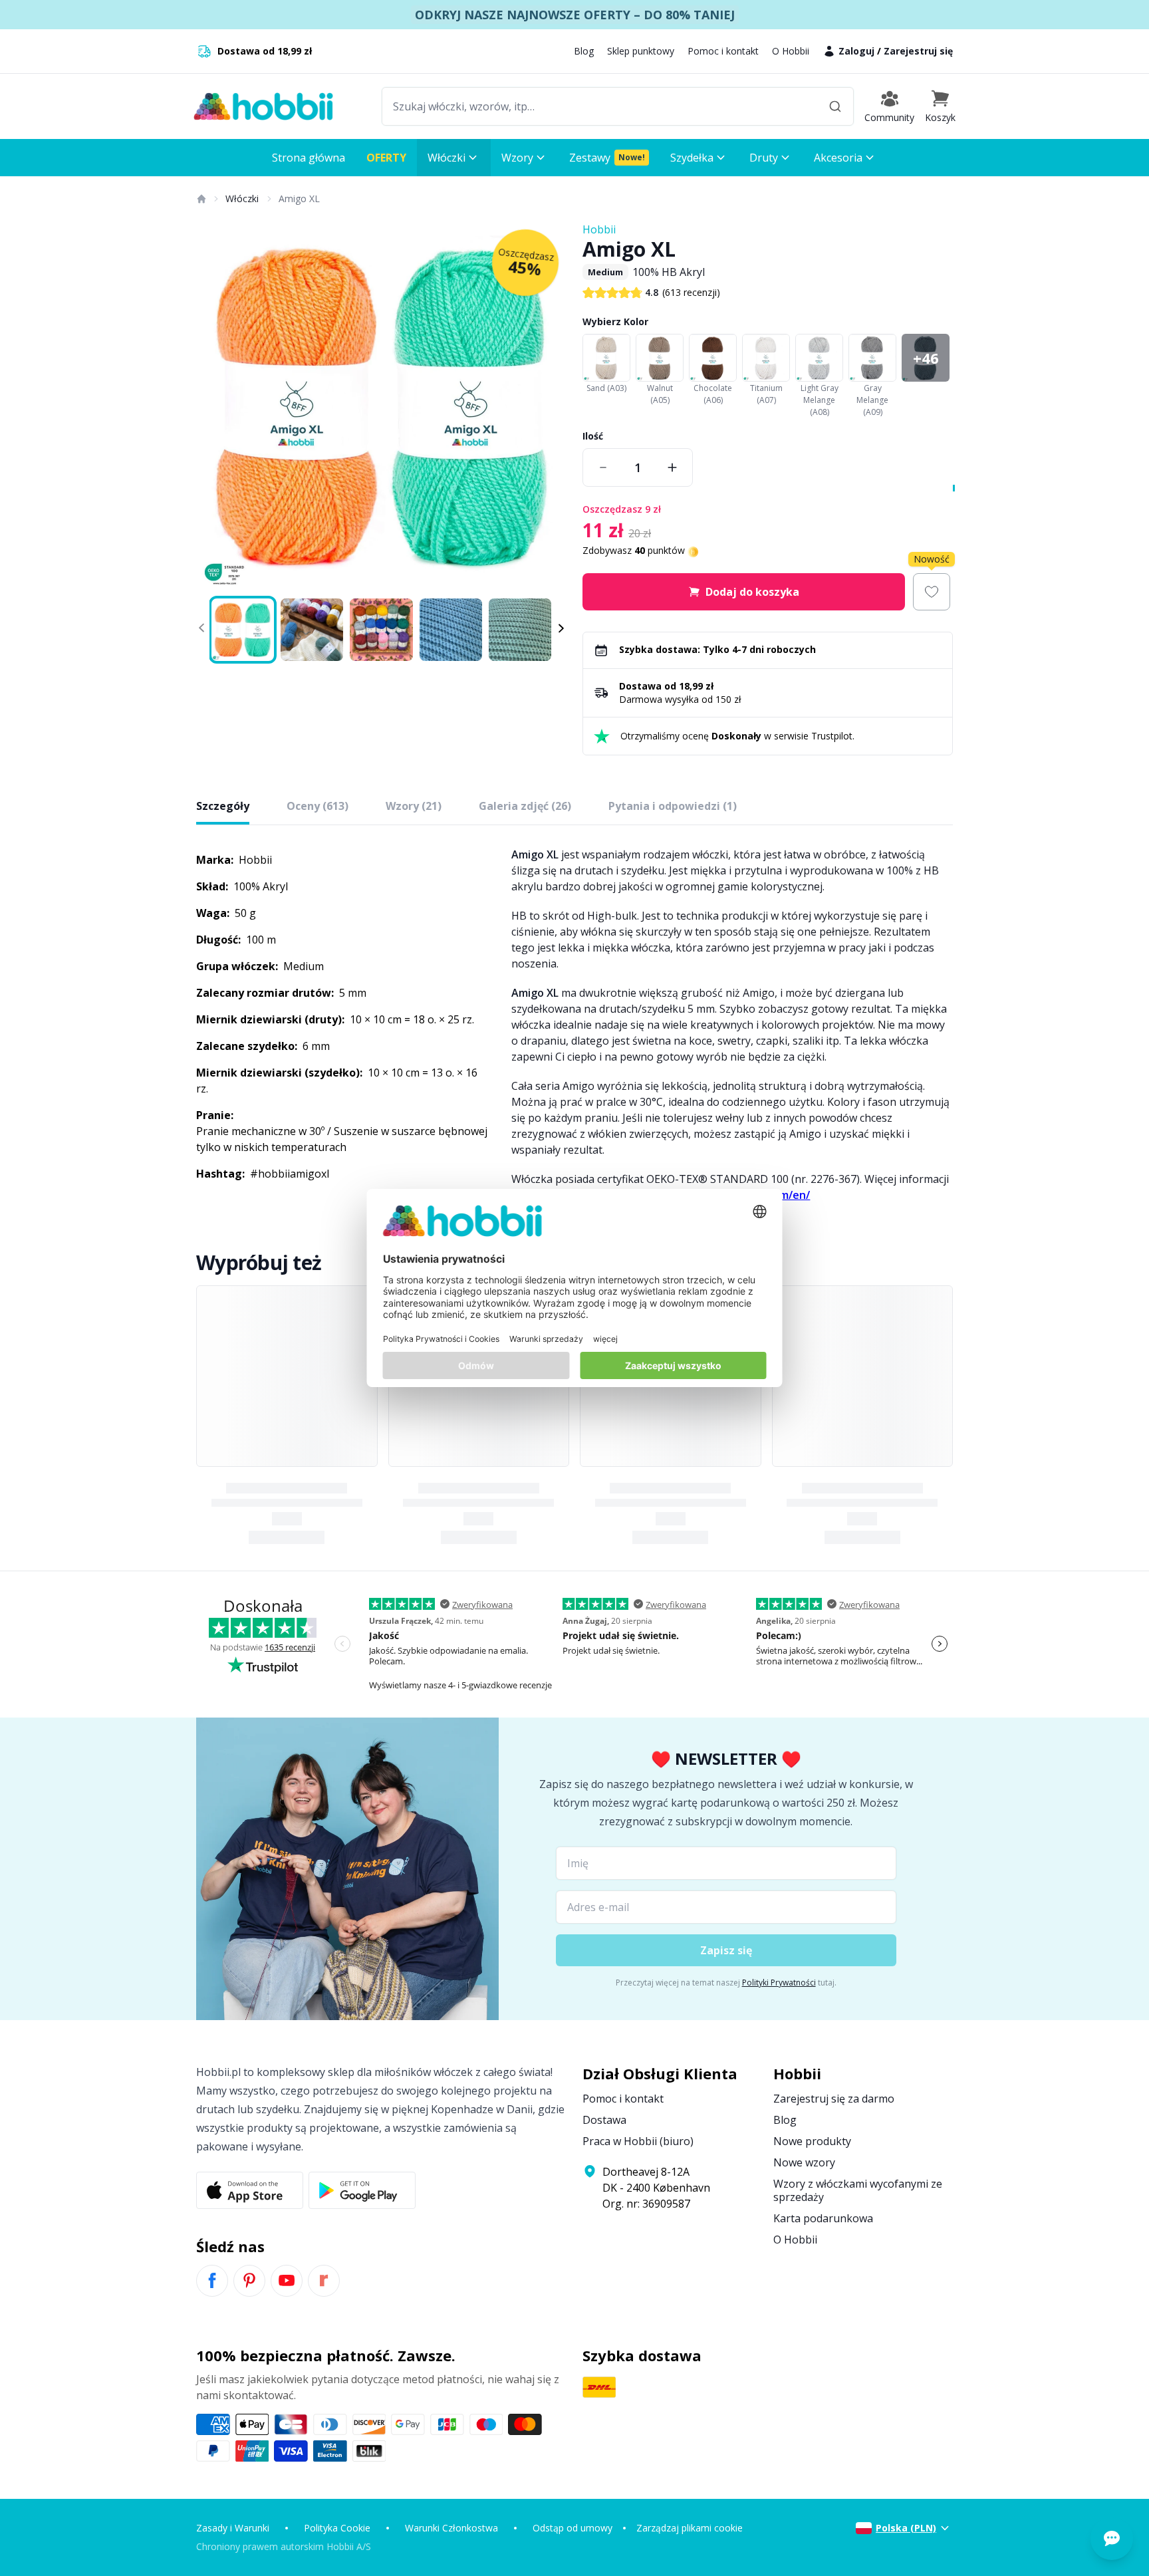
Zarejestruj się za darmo (834, 2099)
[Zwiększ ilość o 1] (672, 467)
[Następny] (548, 407)
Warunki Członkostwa (451, 2528)
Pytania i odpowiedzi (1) (673, 806)
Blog (584, 51)
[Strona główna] (201, 199)
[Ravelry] (324, 2281)
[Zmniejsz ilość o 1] (603, 467)
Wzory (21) (414, 806)
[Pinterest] (249, 2281)
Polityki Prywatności (779, 1983)
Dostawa (604, 2120)
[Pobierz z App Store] (250, 2190)
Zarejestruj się (918, 51)
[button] (940, 106)
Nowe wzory (804, 2162)
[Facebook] (212, 2281)
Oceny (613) (318, 806)
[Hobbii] (263, 106)
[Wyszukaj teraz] (835, 106)
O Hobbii (791, 51)
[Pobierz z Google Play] (362, 2190)
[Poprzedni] (215, 407)
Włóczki (242, 198)
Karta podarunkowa (823, 2218)
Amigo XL (299, 198)
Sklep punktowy (641, 51)
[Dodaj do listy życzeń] (932, 592)
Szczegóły (223, 806)
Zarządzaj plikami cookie (690, 2528)
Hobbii (599, 229)
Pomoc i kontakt (723, 51)
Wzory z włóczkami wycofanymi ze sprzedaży (858, 2190)
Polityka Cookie (337, 2528)
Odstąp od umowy (573, 2528)
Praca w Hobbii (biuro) (638, 2141)
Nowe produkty (812, 2141)
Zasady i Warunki (233, 2528)
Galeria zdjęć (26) (525, 806)
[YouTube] (287, 2281)
